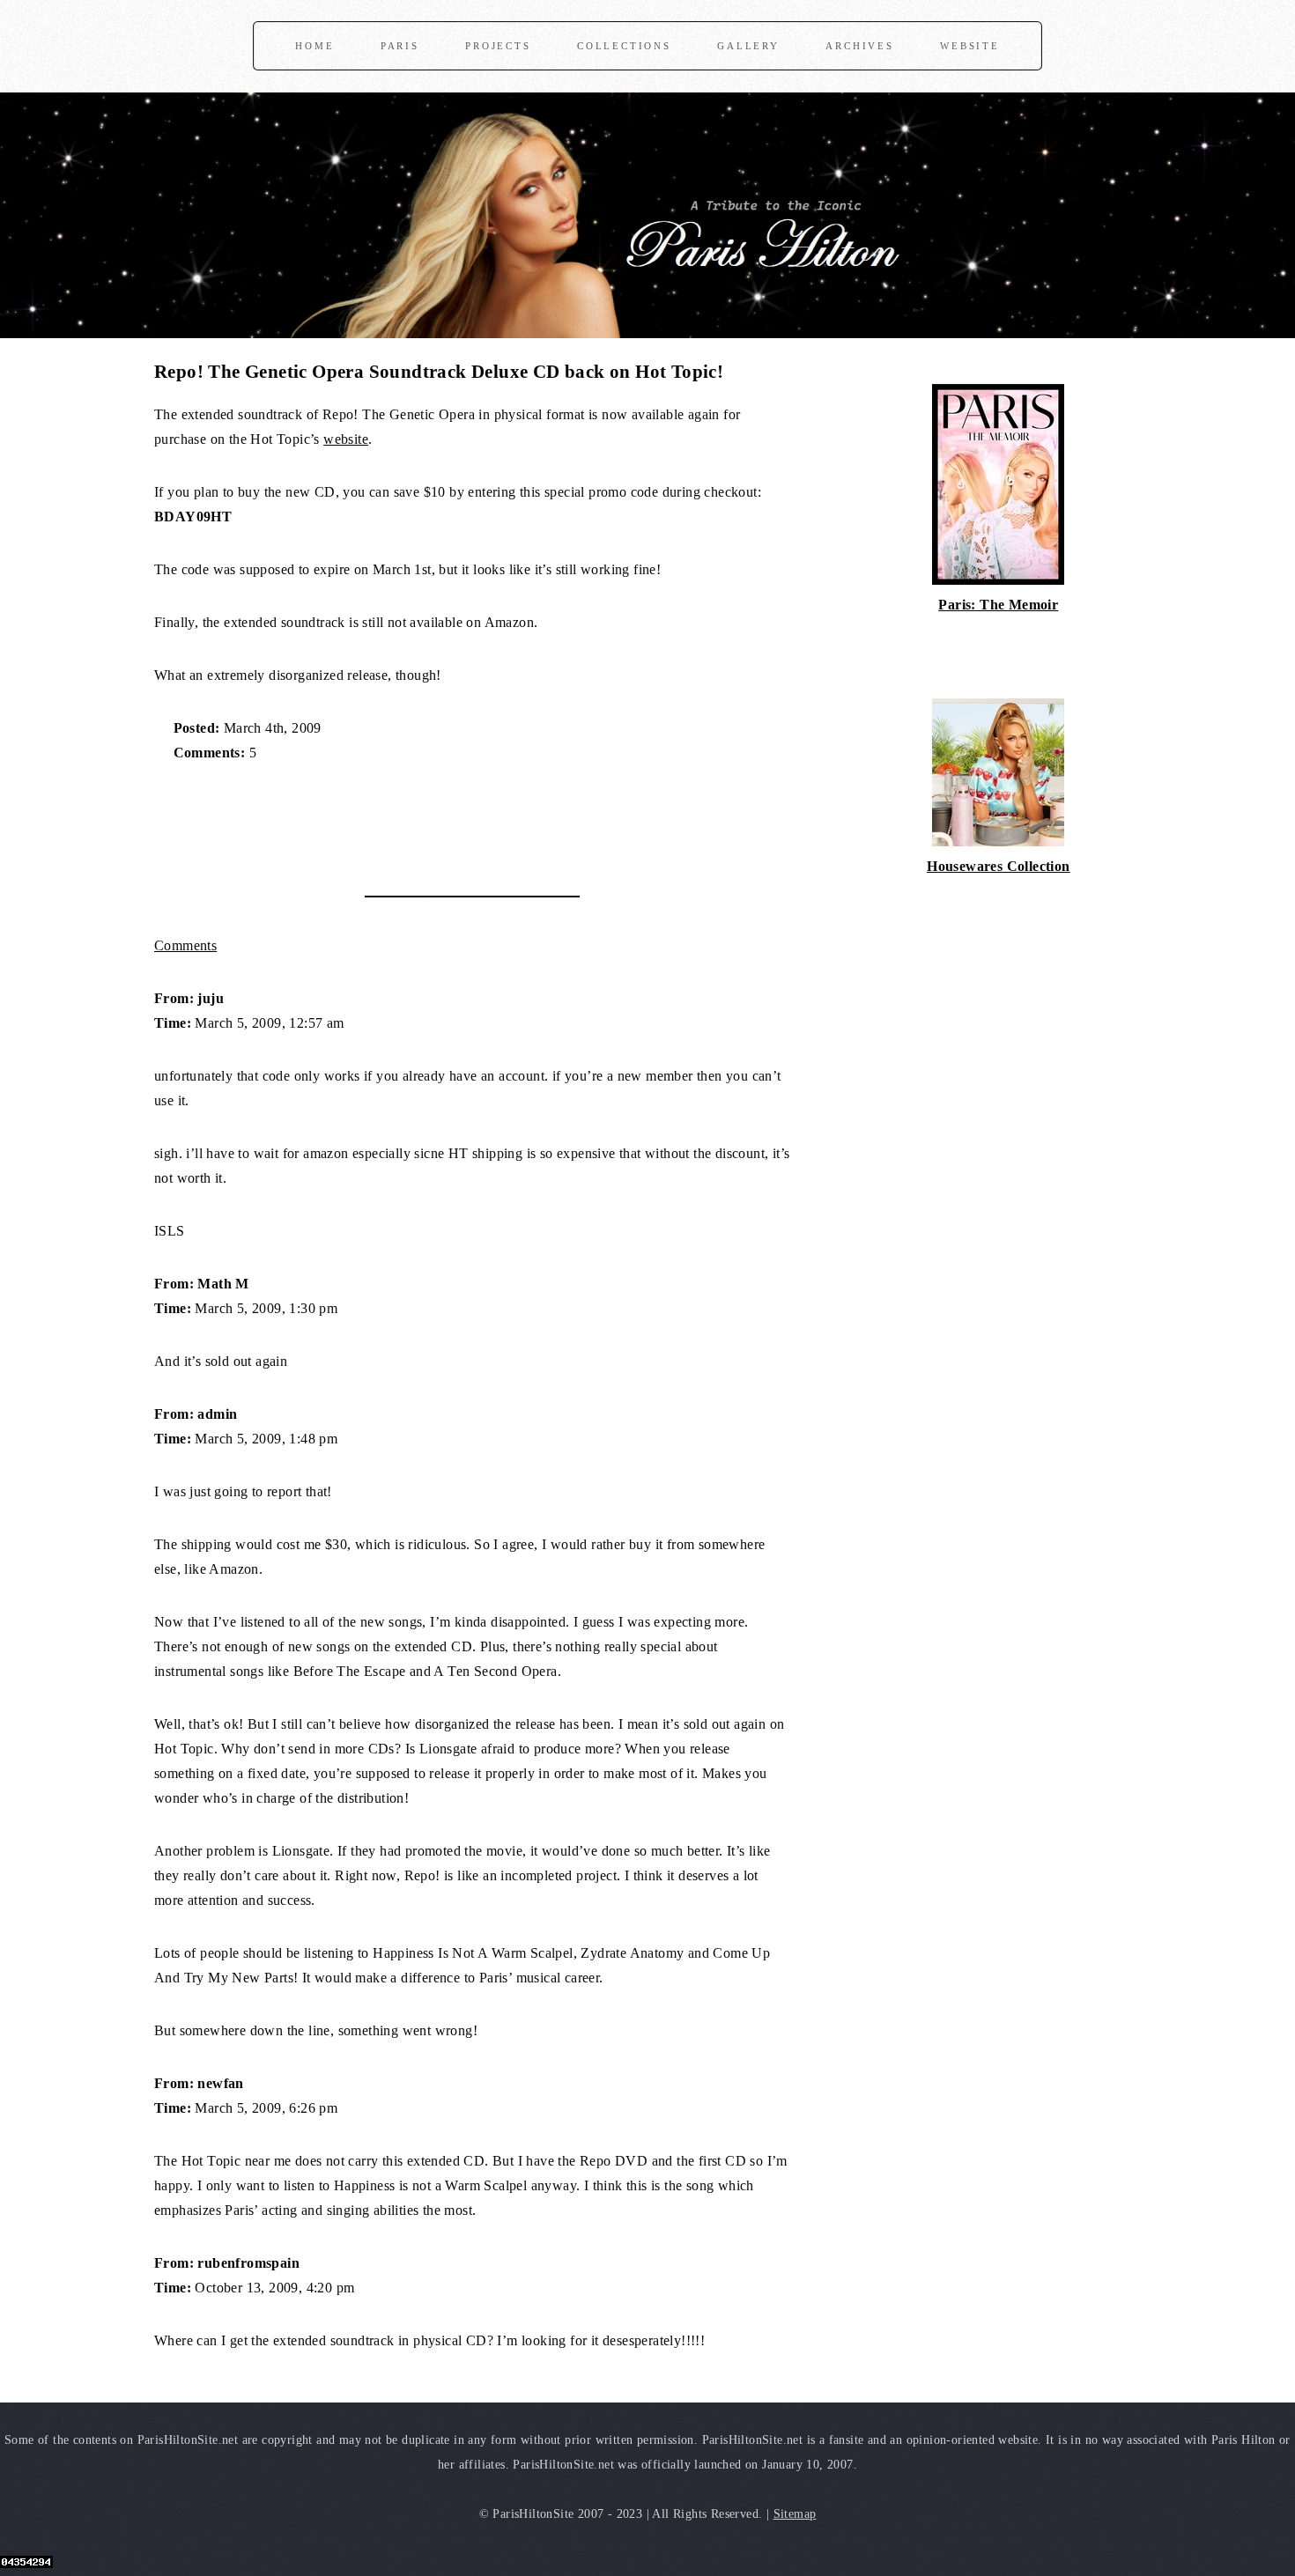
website (346, 439)
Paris (400, 46)
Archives (859, 46)
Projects (498, 46)
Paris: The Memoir (998, 605)
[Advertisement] (360, 820)
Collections (624, 46)
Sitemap (795, 2513)
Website (970, 46)
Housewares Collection (998, 866)
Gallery (748, 46)
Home (314, 46)
